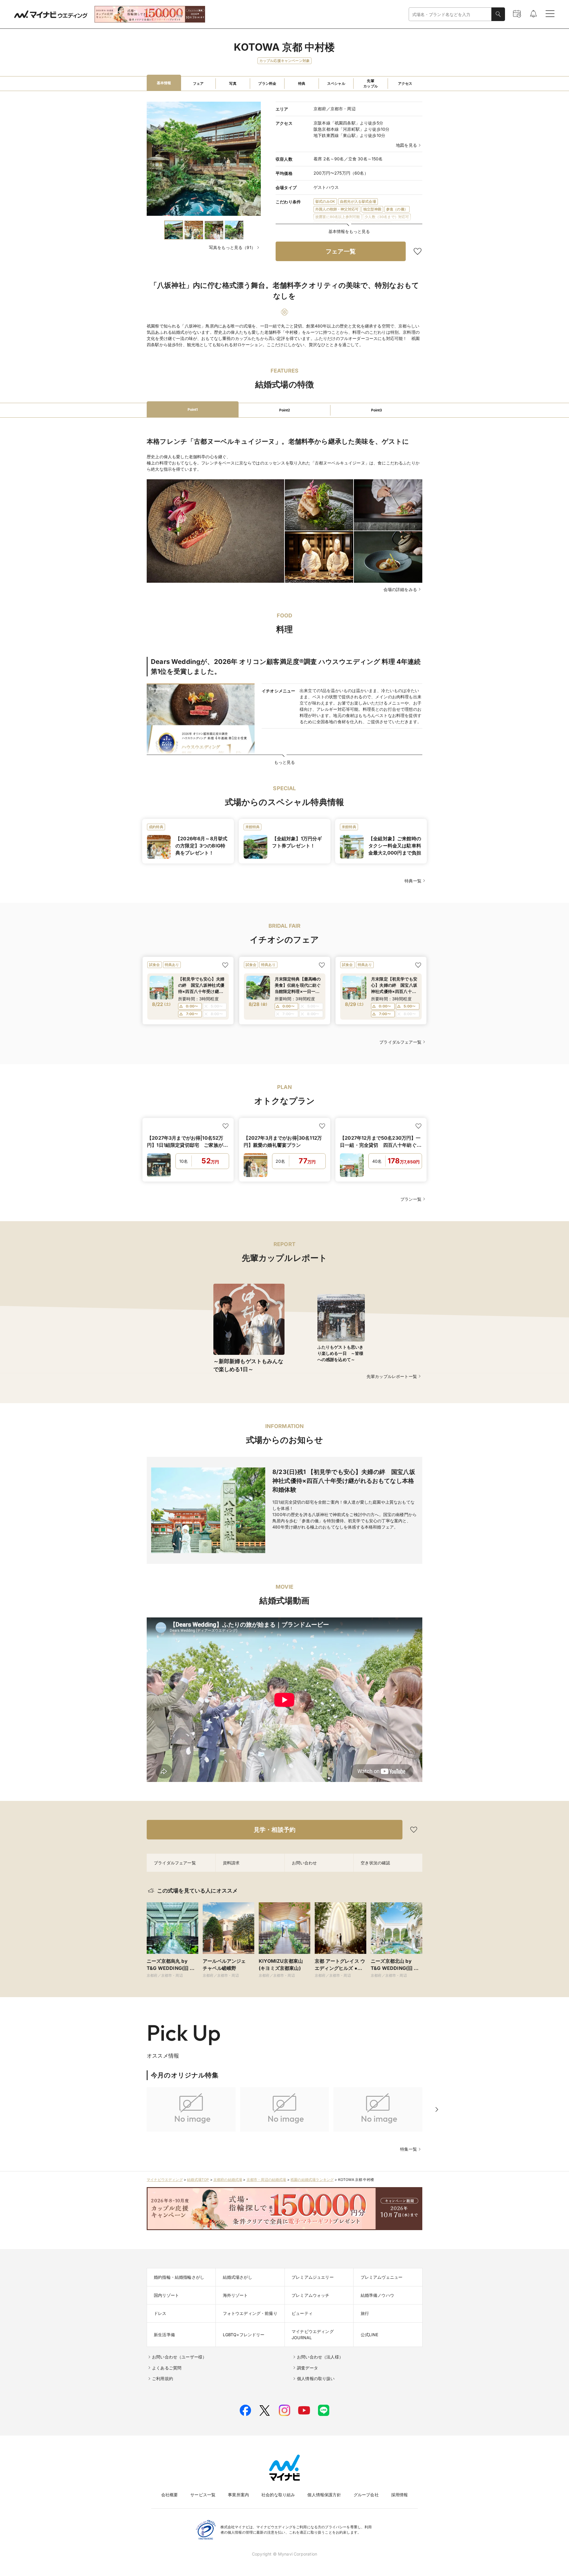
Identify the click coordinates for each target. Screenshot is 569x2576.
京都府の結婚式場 (228, 2180)
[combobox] (450, 14)
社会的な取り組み (278, 2495)
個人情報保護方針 (324, 2495)
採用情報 (400, 2495)
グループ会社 (366, 2495)
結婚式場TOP (198, 2180)
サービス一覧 (203, 2495)
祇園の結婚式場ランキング (312, 2180)
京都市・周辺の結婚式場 (266, 2180)
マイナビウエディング (165, 2180)
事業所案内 (238, 2495)
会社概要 (170, 2495)
